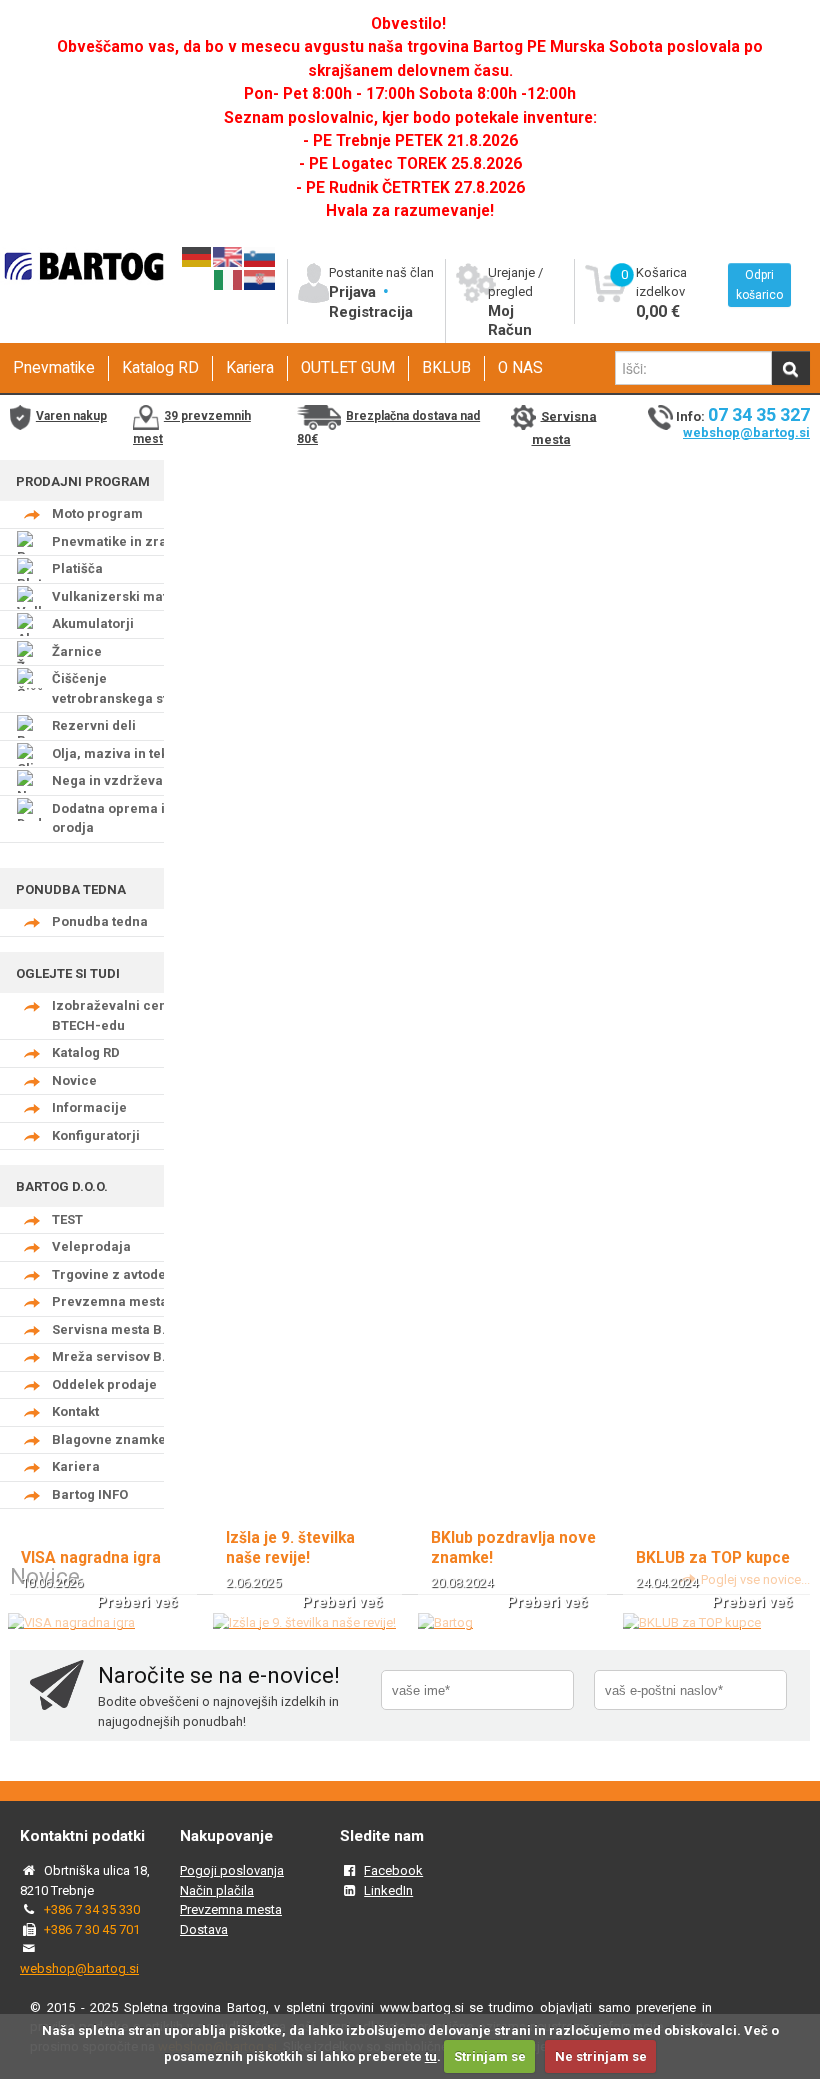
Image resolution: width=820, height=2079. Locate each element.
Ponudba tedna (100, 921)
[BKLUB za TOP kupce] (692, 1622)
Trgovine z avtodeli (113, 1274)
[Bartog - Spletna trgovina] (82, 291)
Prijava (354, 292)
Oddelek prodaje (104, 1384)
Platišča (77, 568)
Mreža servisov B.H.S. (122, 1356)
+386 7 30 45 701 (92, 1929)
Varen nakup (71, 416)
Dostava (204, 1929)
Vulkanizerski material (124, 596)
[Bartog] (445, 1622)
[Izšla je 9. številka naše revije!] (304, 1622)
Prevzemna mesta (110, 1301)
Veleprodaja (91, 1246)
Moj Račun (510, 321)
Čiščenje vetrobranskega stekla (123, 688)
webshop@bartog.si (746, 432)
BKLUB (446, 368)
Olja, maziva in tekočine (127, 753)
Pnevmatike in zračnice (127, 541)
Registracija (371, 312)
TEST (67, 1219)
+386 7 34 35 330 (92, 1909)
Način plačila (217, 1890)
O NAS (520, 368)
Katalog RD (160, 368)
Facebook (393, 1870)
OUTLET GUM (348, 368)
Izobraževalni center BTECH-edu (118, 1015)
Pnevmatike (54, 368)
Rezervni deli (94, 725)
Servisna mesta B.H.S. (122, 1329)
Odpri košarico (759, 285)
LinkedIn (388, 1890)
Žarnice (77, 651)
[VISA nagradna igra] (71, 1622)
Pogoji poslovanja (232, 1870)
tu (431, 2056)
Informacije (89, 1107)
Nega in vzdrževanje (117, 780)
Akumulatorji (93, 623)
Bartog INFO (90, 1494)
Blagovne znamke (109, 1439)
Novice (74, 1080)
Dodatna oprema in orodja (112, 818)
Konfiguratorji (96, 1135)
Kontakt (75, 1411)
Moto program (97, 513)
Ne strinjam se (601, 2056)
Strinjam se (490, 2056)
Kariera (250, 368)
